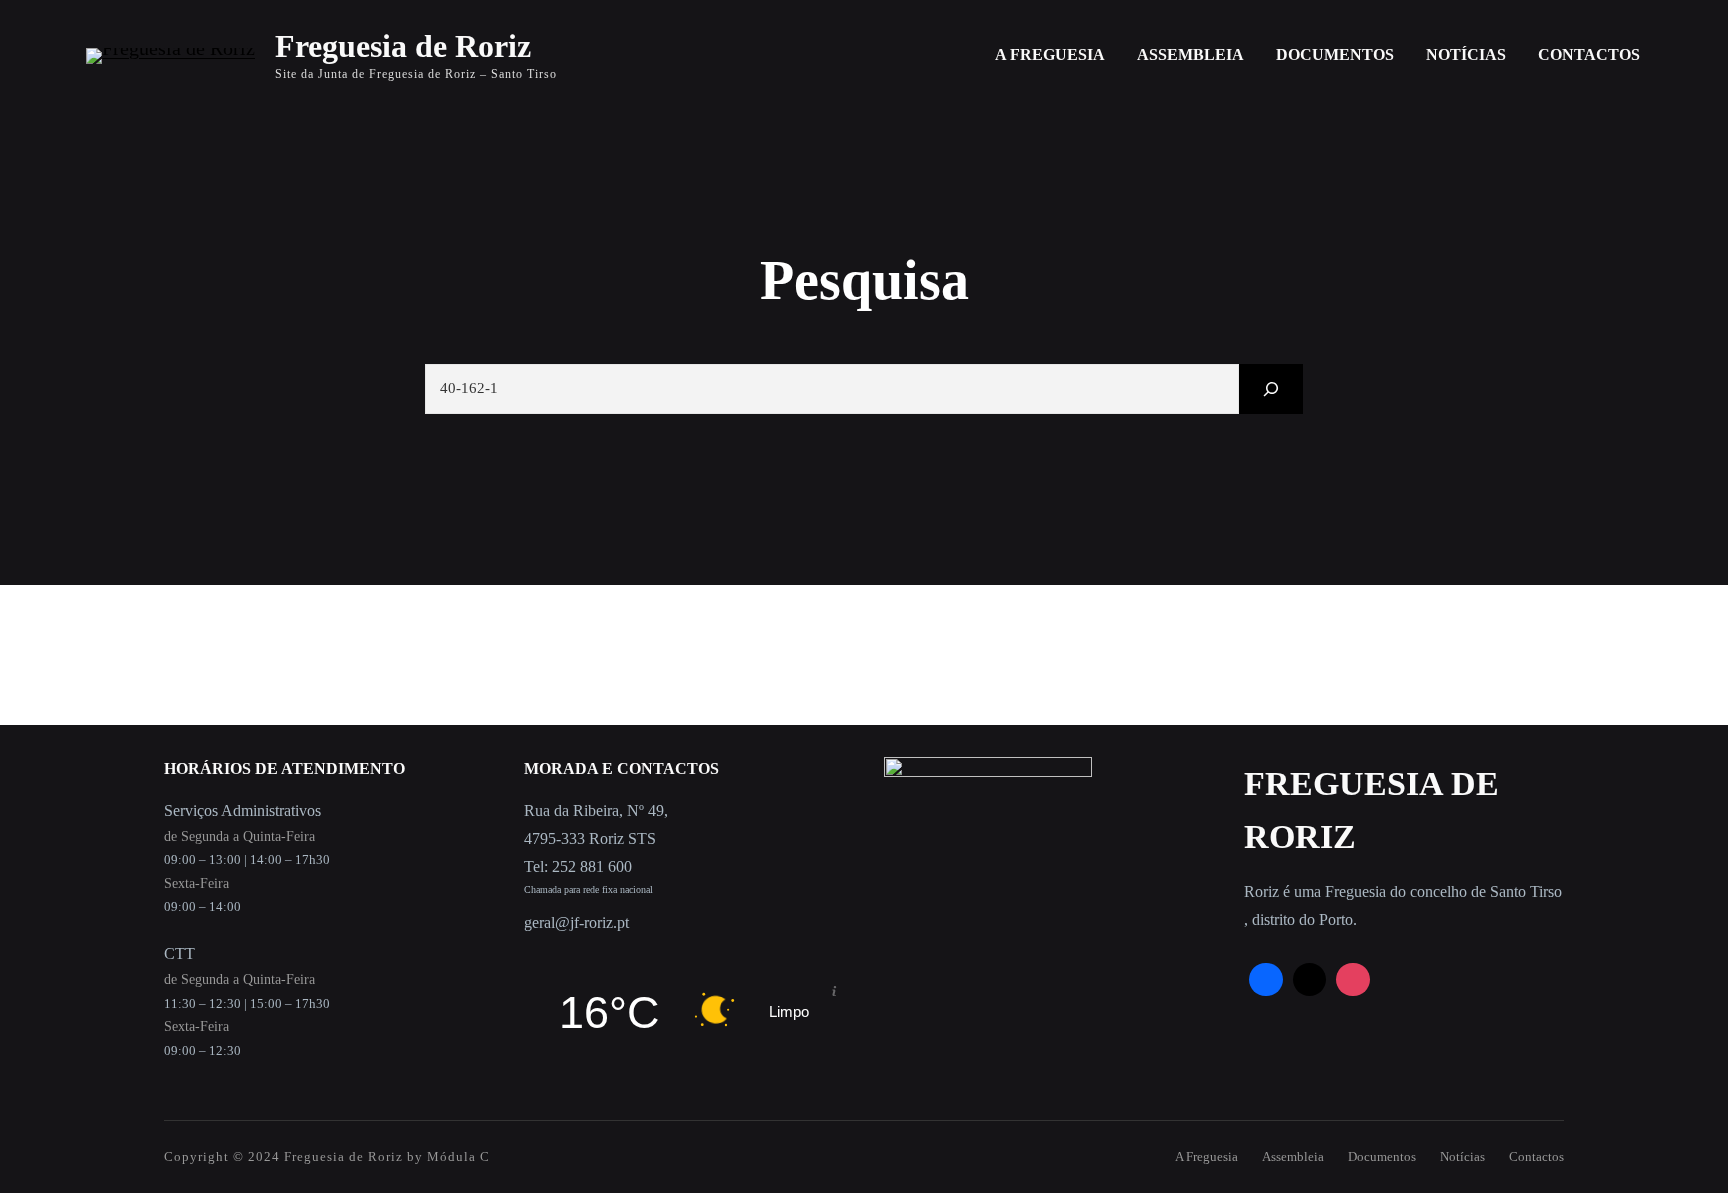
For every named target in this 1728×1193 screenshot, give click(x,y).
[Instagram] (1353, 980)
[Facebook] (1266, 980)
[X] (1310, 980)
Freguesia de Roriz (403, 46)
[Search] (1271, 388)
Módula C (458, 1156)
